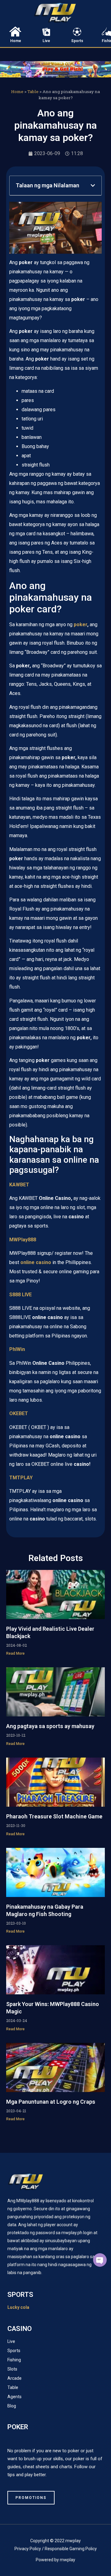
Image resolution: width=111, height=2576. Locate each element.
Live (46, 41)
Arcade (14, 2378)
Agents (14, 2397)
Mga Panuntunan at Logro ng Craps (51, 2102)
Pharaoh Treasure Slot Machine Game (54, 1816)
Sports (77, 41)
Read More (15, 1653)
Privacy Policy (28, 2549)
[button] (93, 185)
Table (33, 92)
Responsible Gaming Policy (71, 2549)
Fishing (14, 2360)
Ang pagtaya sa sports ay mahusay (50, 1726)
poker (80, 624)
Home (16, 41)
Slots (12, 2369)
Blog (12, 2406)
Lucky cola (18, 2307)
